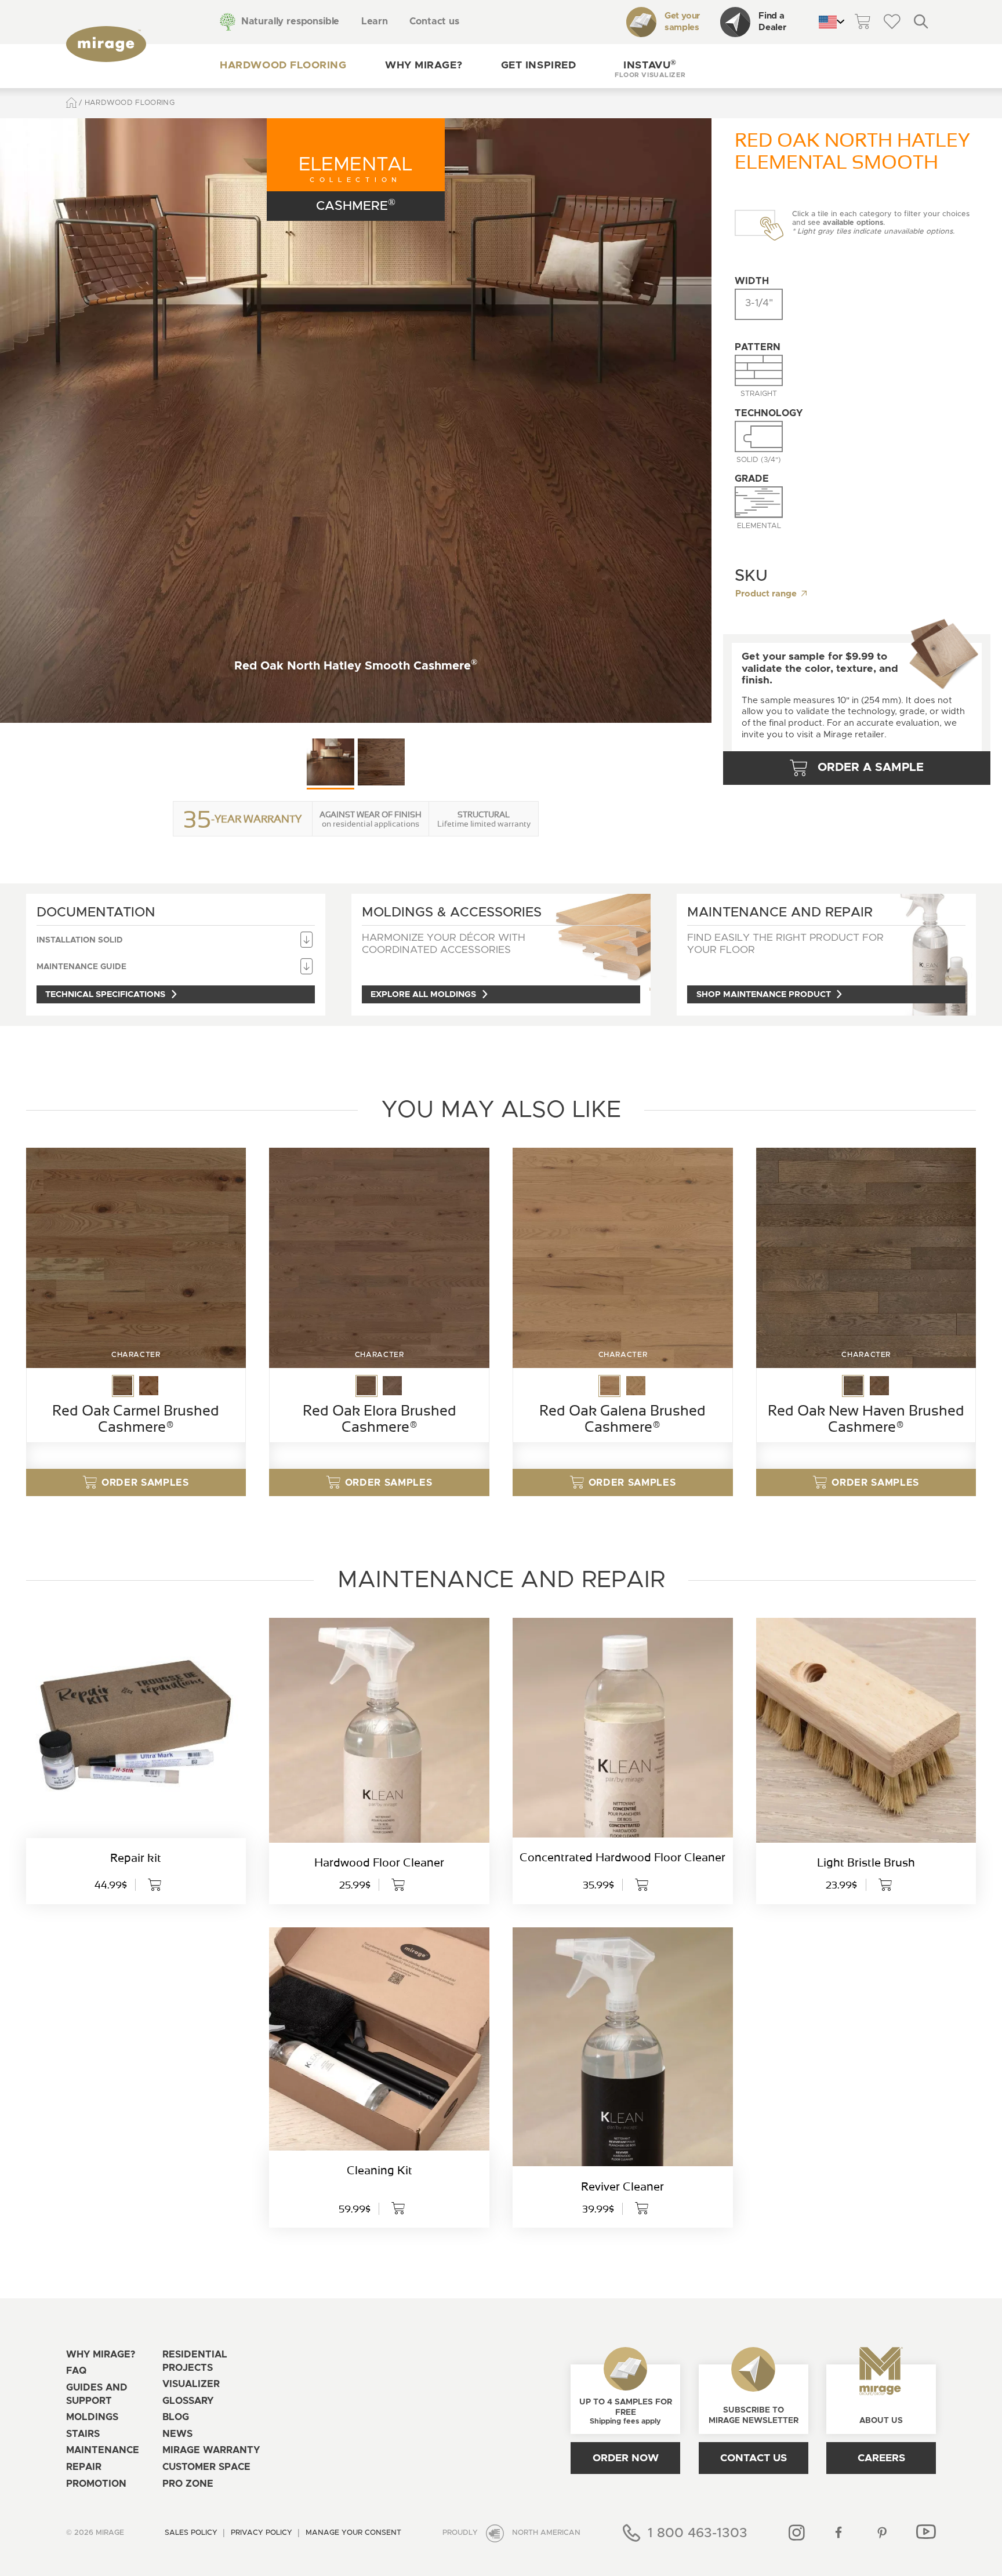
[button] (650, 66)
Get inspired (538, 66)
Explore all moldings (423, 994)
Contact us (434, 21)
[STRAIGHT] (759, 370)
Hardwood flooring (283, 66)
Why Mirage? (424, 66)
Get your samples (682, 22)
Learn (375, 21)
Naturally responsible (290, 21)
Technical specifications (105, 994)
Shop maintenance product (764, 994)
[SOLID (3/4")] (759, 436)
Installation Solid (80, 940)
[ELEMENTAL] (759, 502)
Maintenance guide (81, 967)
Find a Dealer (772, 22)
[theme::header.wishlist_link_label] (892, 22)
